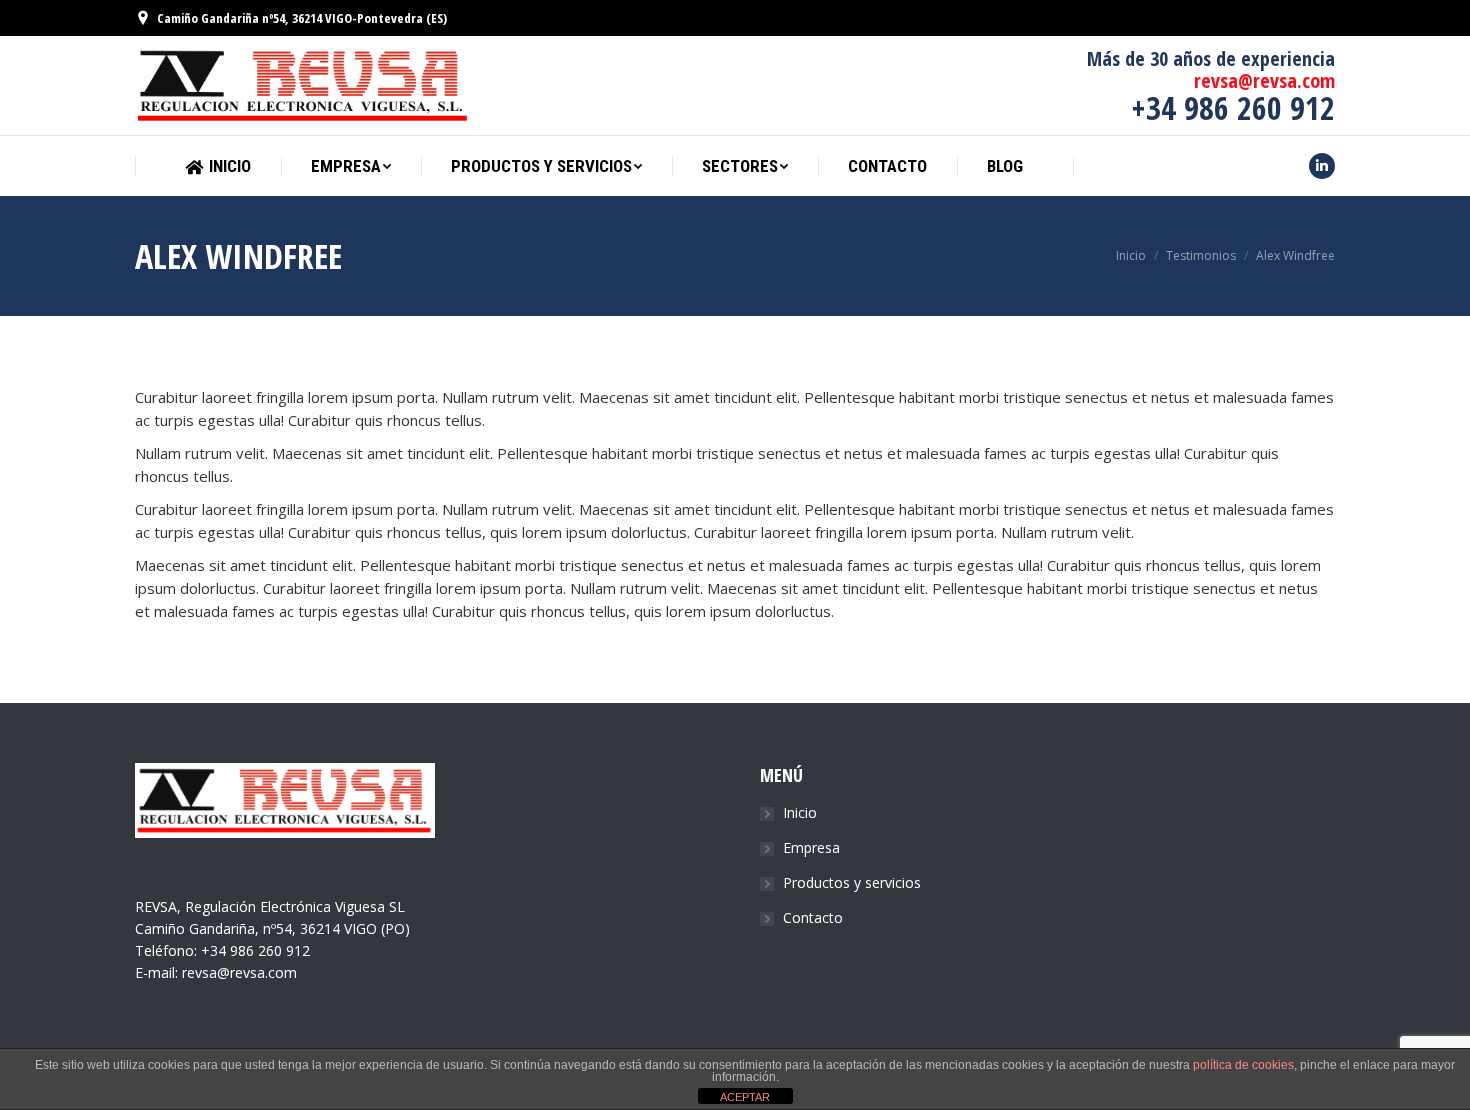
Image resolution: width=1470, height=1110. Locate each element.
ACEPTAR (745, 1097)
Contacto (813, 917)
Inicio (1131, 255)
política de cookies (1243, 1065)
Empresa (811, 847)
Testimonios (1201, 255)
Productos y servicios (852, 882)
